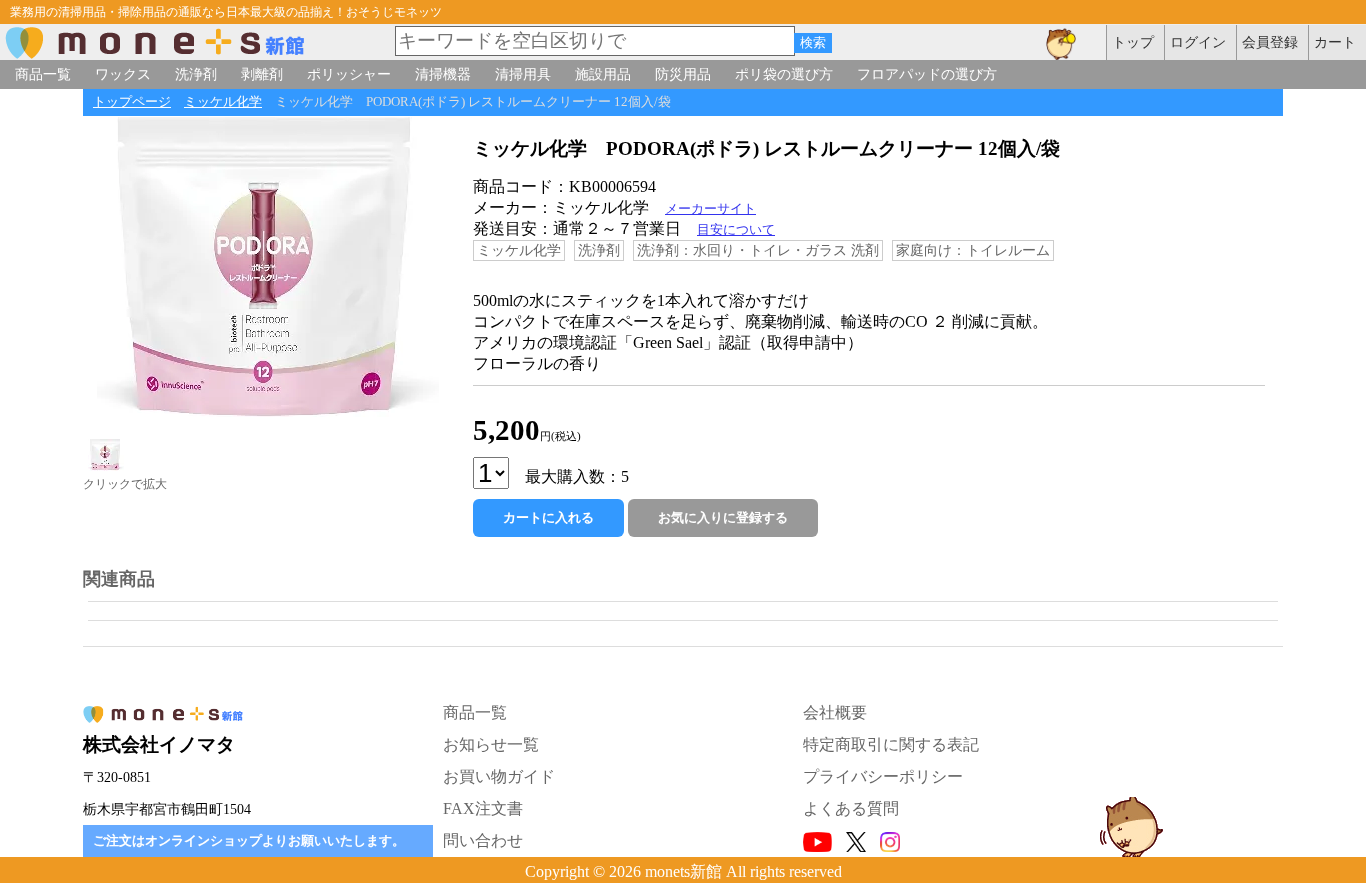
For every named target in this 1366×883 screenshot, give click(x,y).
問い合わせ (483, 840)
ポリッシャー (349, 74)
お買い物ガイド (499, 776)
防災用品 (683, 74)
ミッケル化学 (223, 102)
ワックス (123, 74)
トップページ (132, 102)
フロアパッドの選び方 (927, 74)
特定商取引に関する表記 (891, 744)
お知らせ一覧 (491, 744)
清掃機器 (443, 74)
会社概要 (835, 712)
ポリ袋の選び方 (784, 74)
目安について (736, 230)
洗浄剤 (196, 74)
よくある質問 (851, 808)
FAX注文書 (483, 808)
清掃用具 (523, 74)
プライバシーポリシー (883, 776)
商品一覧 (43, 74)
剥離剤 (262, 74)
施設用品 (603, 74)
